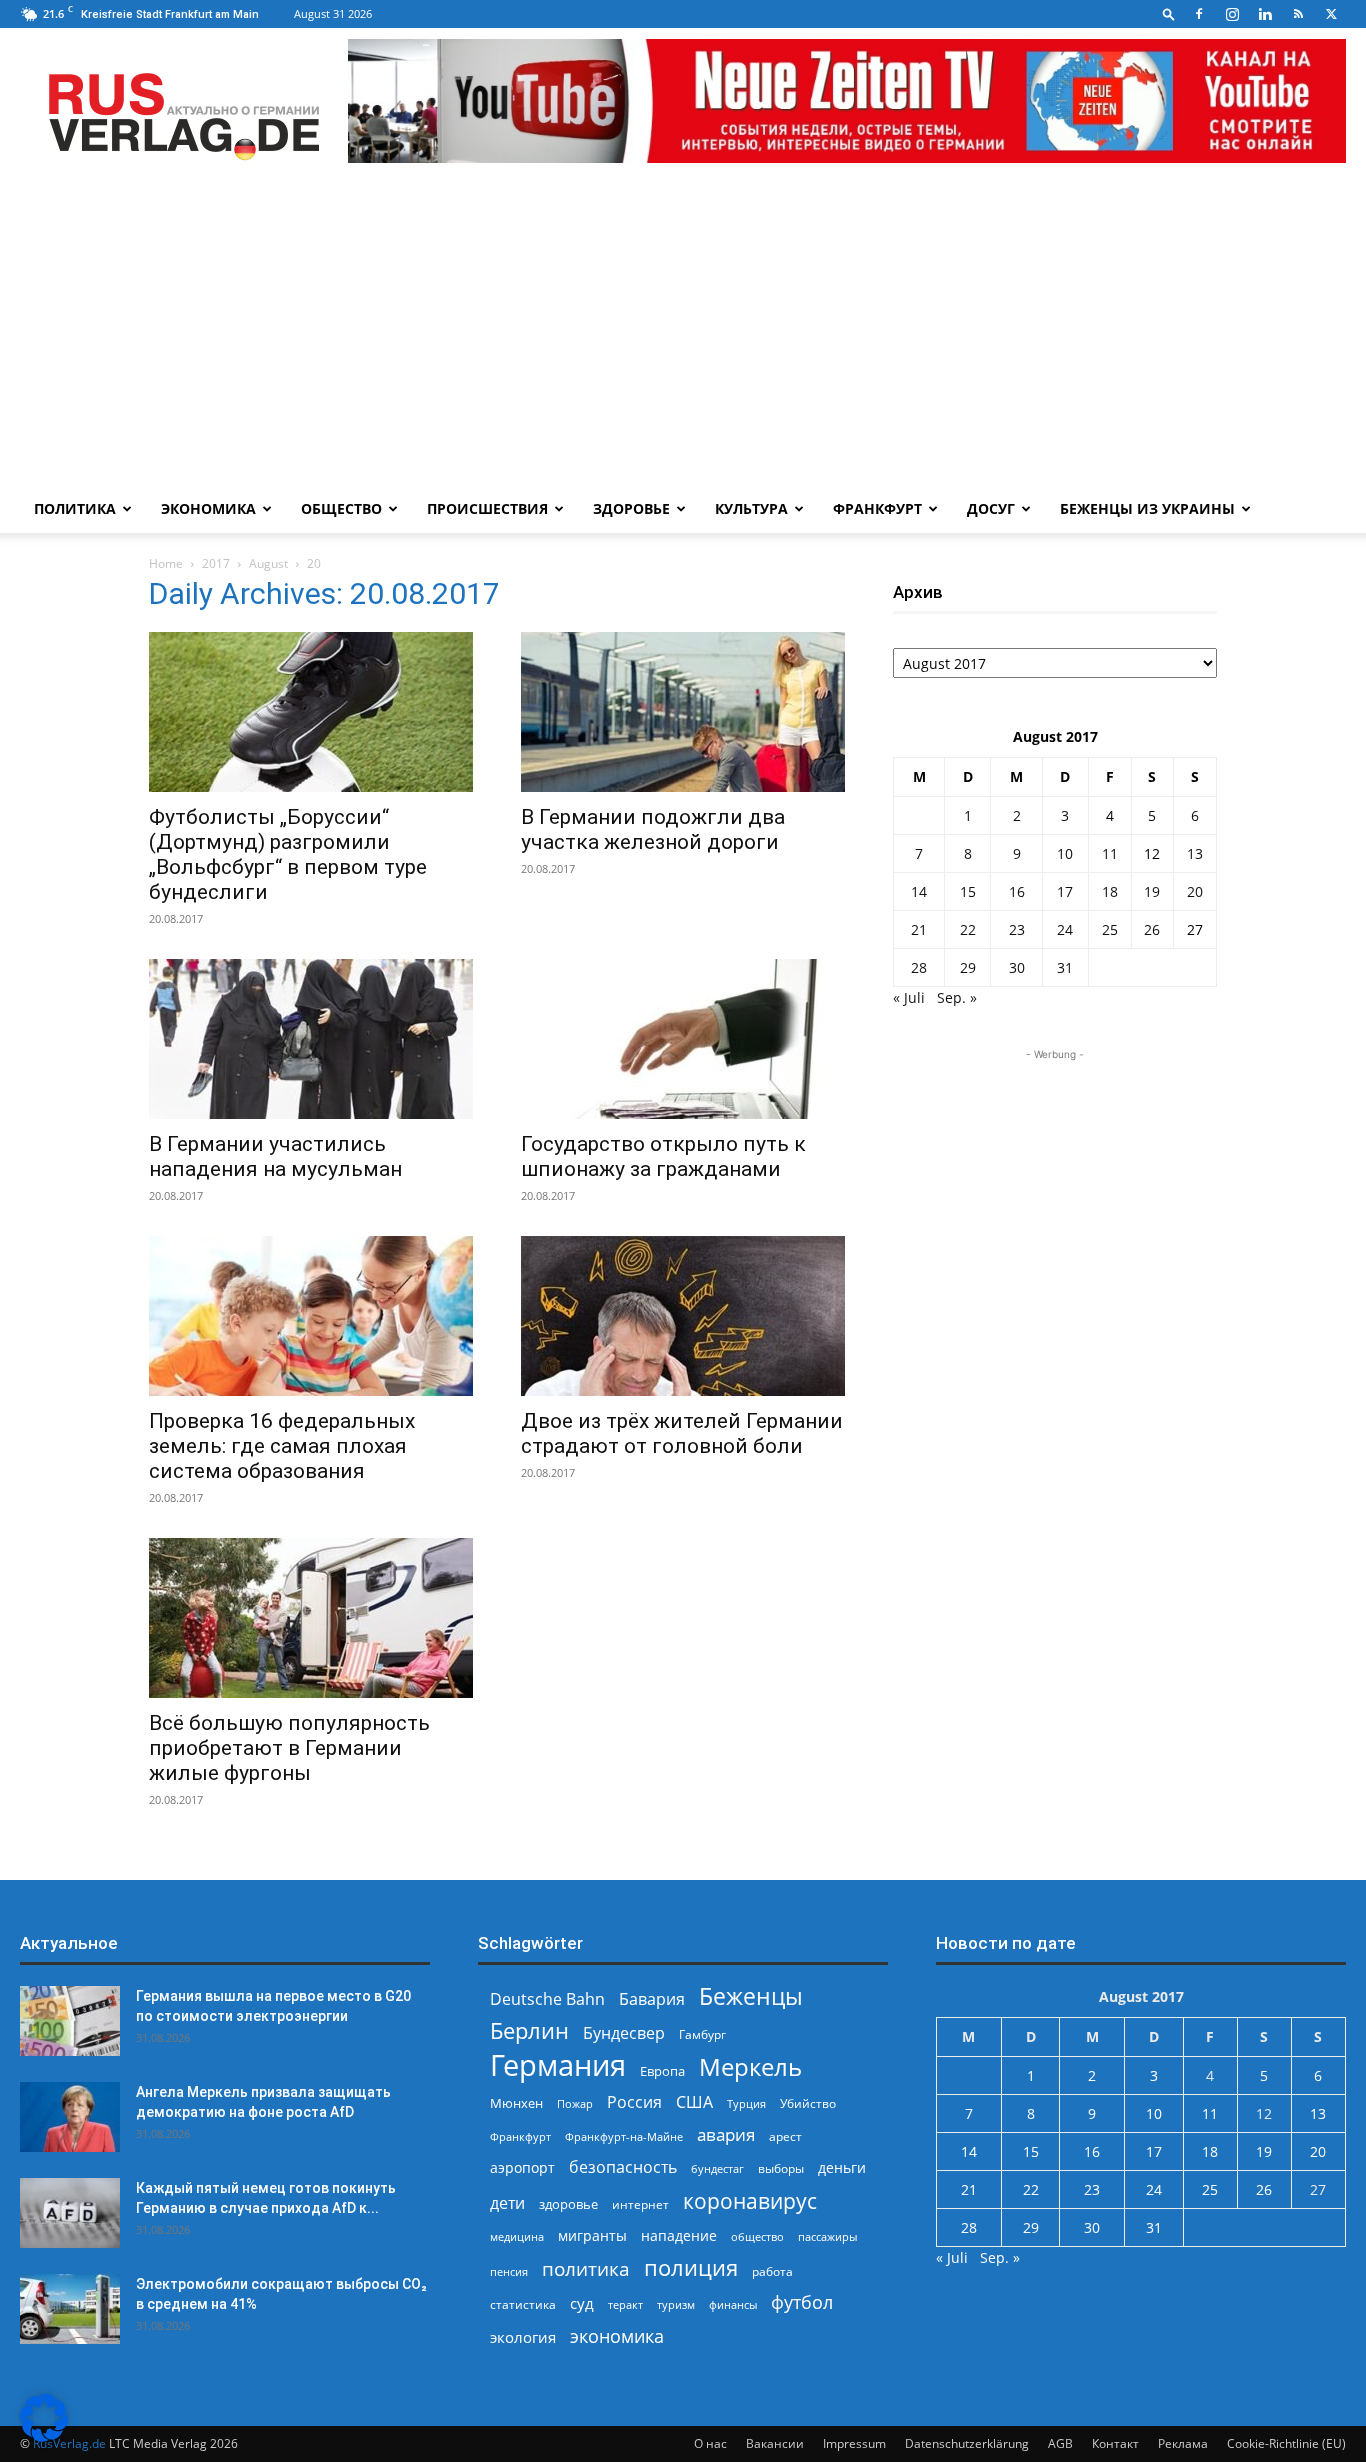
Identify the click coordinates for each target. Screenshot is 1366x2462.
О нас (710, 2443)
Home (166, 563)
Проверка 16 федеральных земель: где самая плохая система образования (282, 1446)
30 (1017, 967)
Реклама (1183, 2443)
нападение (679, 2235)
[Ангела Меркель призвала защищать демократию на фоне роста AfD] (70, 2117)
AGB (1060, 2443)
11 (1110, 853)
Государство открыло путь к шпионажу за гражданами (663, 1156)
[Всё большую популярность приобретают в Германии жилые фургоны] (311, 1618)
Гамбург (702, 2034)
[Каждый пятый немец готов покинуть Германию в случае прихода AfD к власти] (70, 2213)
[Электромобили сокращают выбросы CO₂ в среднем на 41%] (70, 2309)
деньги (842, 2167)
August (268, 563)
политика (586, 2268)
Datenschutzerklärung (967, 2443)
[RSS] (1298, 14)
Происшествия (487, 508)
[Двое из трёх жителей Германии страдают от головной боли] (683, 1316)
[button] (1169, 13)
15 (968, 891)
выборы (781, 2168)
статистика (523, 2304)
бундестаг (717, 2169)
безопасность (623, 2167)
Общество (341, 508)
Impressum (854, 2443)
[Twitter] (1331, 14)
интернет (640, 2204)
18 (1110, 891)
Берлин (529, 2030)
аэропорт (522, 2167)
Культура (751, 508)
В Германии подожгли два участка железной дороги (653, 829)
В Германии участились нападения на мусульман (275, 1156)
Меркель (750, 2066)
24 (1065, 929)
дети (507, 2203)
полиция (691, 2267)
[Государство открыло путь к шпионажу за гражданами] (683, 1039)
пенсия (509, 2271)
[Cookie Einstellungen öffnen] (44, 2436)
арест (785, 2136)
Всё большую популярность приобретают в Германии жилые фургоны (289, 1748)
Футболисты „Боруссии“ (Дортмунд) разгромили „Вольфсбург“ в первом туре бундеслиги (288, 854)
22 (968, 929)
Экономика (208, 508)
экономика (617, 2335)
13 (1195, 853)
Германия (558, 2065)
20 (1195, 891)
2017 (216, 563)
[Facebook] (1199, 14)
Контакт (1115, 2443)
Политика (75, 508)
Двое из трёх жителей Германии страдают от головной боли (682, 1433)
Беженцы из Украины (1147, 508)
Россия (634, 2102)
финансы (733, 2304)
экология (523, 2337)
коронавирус (750, 2200)
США (694, 2102)
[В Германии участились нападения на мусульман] (311, 1039)
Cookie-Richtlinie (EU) (1286, 2443)
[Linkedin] (1265, 14)
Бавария (652, 1999)
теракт (625, 2304)
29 (968, 967)
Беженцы (751, 1996)
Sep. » (957, 997)
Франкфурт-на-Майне (624, 2136)
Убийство (808, 2103)
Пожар (575, 2103)
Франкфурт (877, 508)
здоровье (568, 2204)
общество (757, 2236)
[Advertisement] (683, 335)
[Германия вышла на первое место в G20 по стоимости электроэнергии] (70, 2021)
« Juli (909, 997)
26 (1152, 929)
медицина (517, 2236)
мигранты (592, 2235)
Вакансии (775, 2443)
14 (919, 891)
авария (726, 2134)
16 (1017, 891)
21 (919, 929)
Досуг (991, 508)
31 (1065, 967)
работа (772, 2271)
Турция (746, 2103)
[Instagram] (1232, 14)
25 (1110, 929)
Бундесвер (624, 2033)
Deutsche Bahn (547, 1999)
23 (1017, 929)
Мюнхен (516, 2103)
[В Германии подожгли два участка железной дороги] (683, 712)
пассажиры (827, 2236)
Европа (662, 2071)
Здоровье (631, 508)
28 (919, 967)
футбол (802, 2302)
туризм (676, 2304)
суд (582, 2303)
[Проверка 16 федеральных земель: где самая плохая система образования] (311, 1316)
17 (1065, 891)
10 (1065, 853)
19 (1152, 891)
